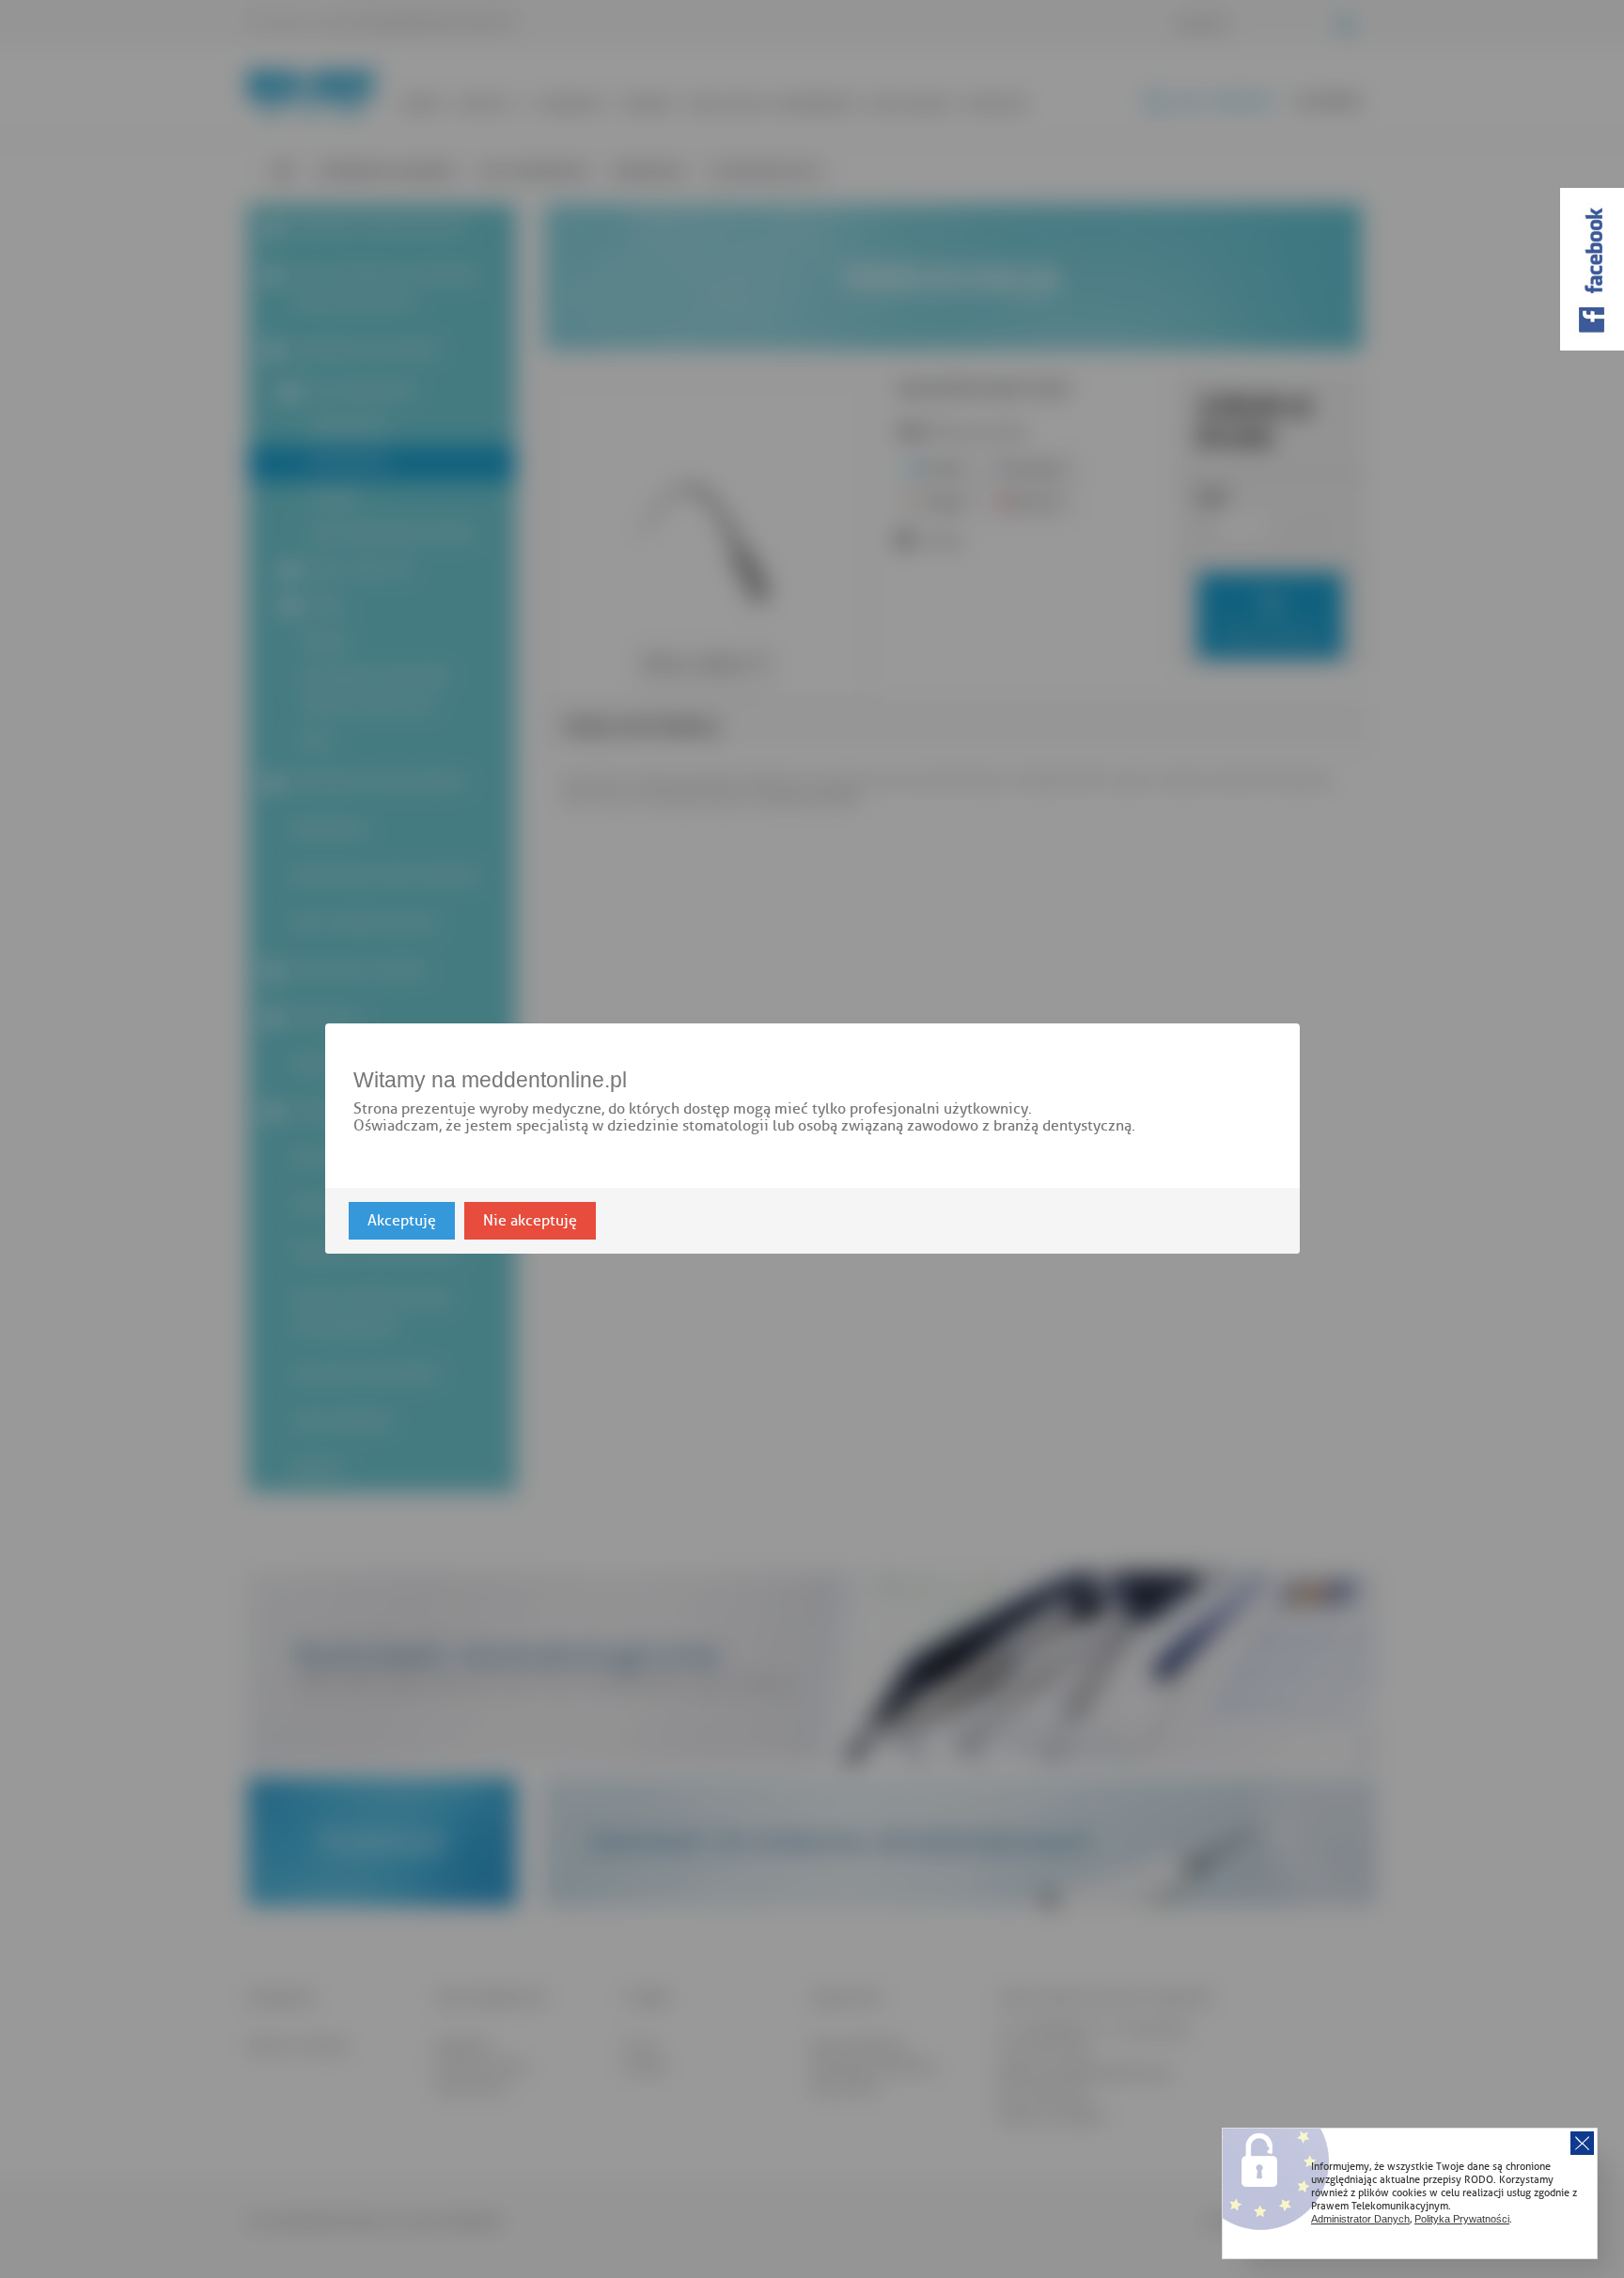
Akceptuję (402, 1222)
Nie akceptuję (530, 1222)
